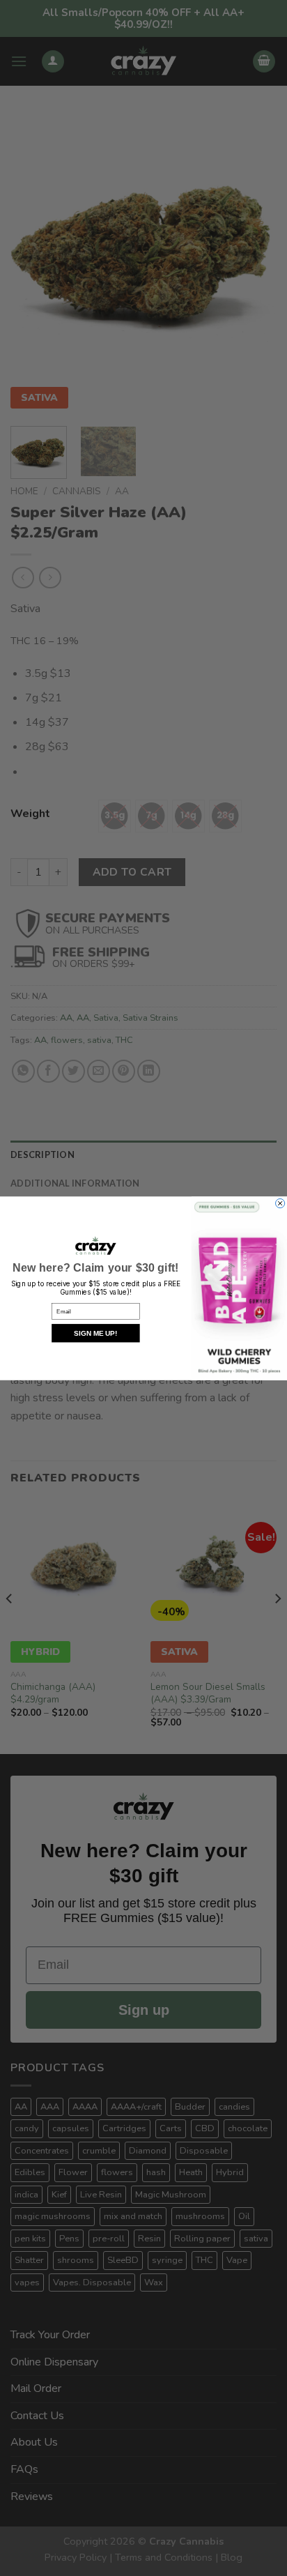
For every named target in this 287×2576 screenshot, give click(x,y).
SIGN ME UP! (95, 1333)
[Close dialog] (280, 1203)
